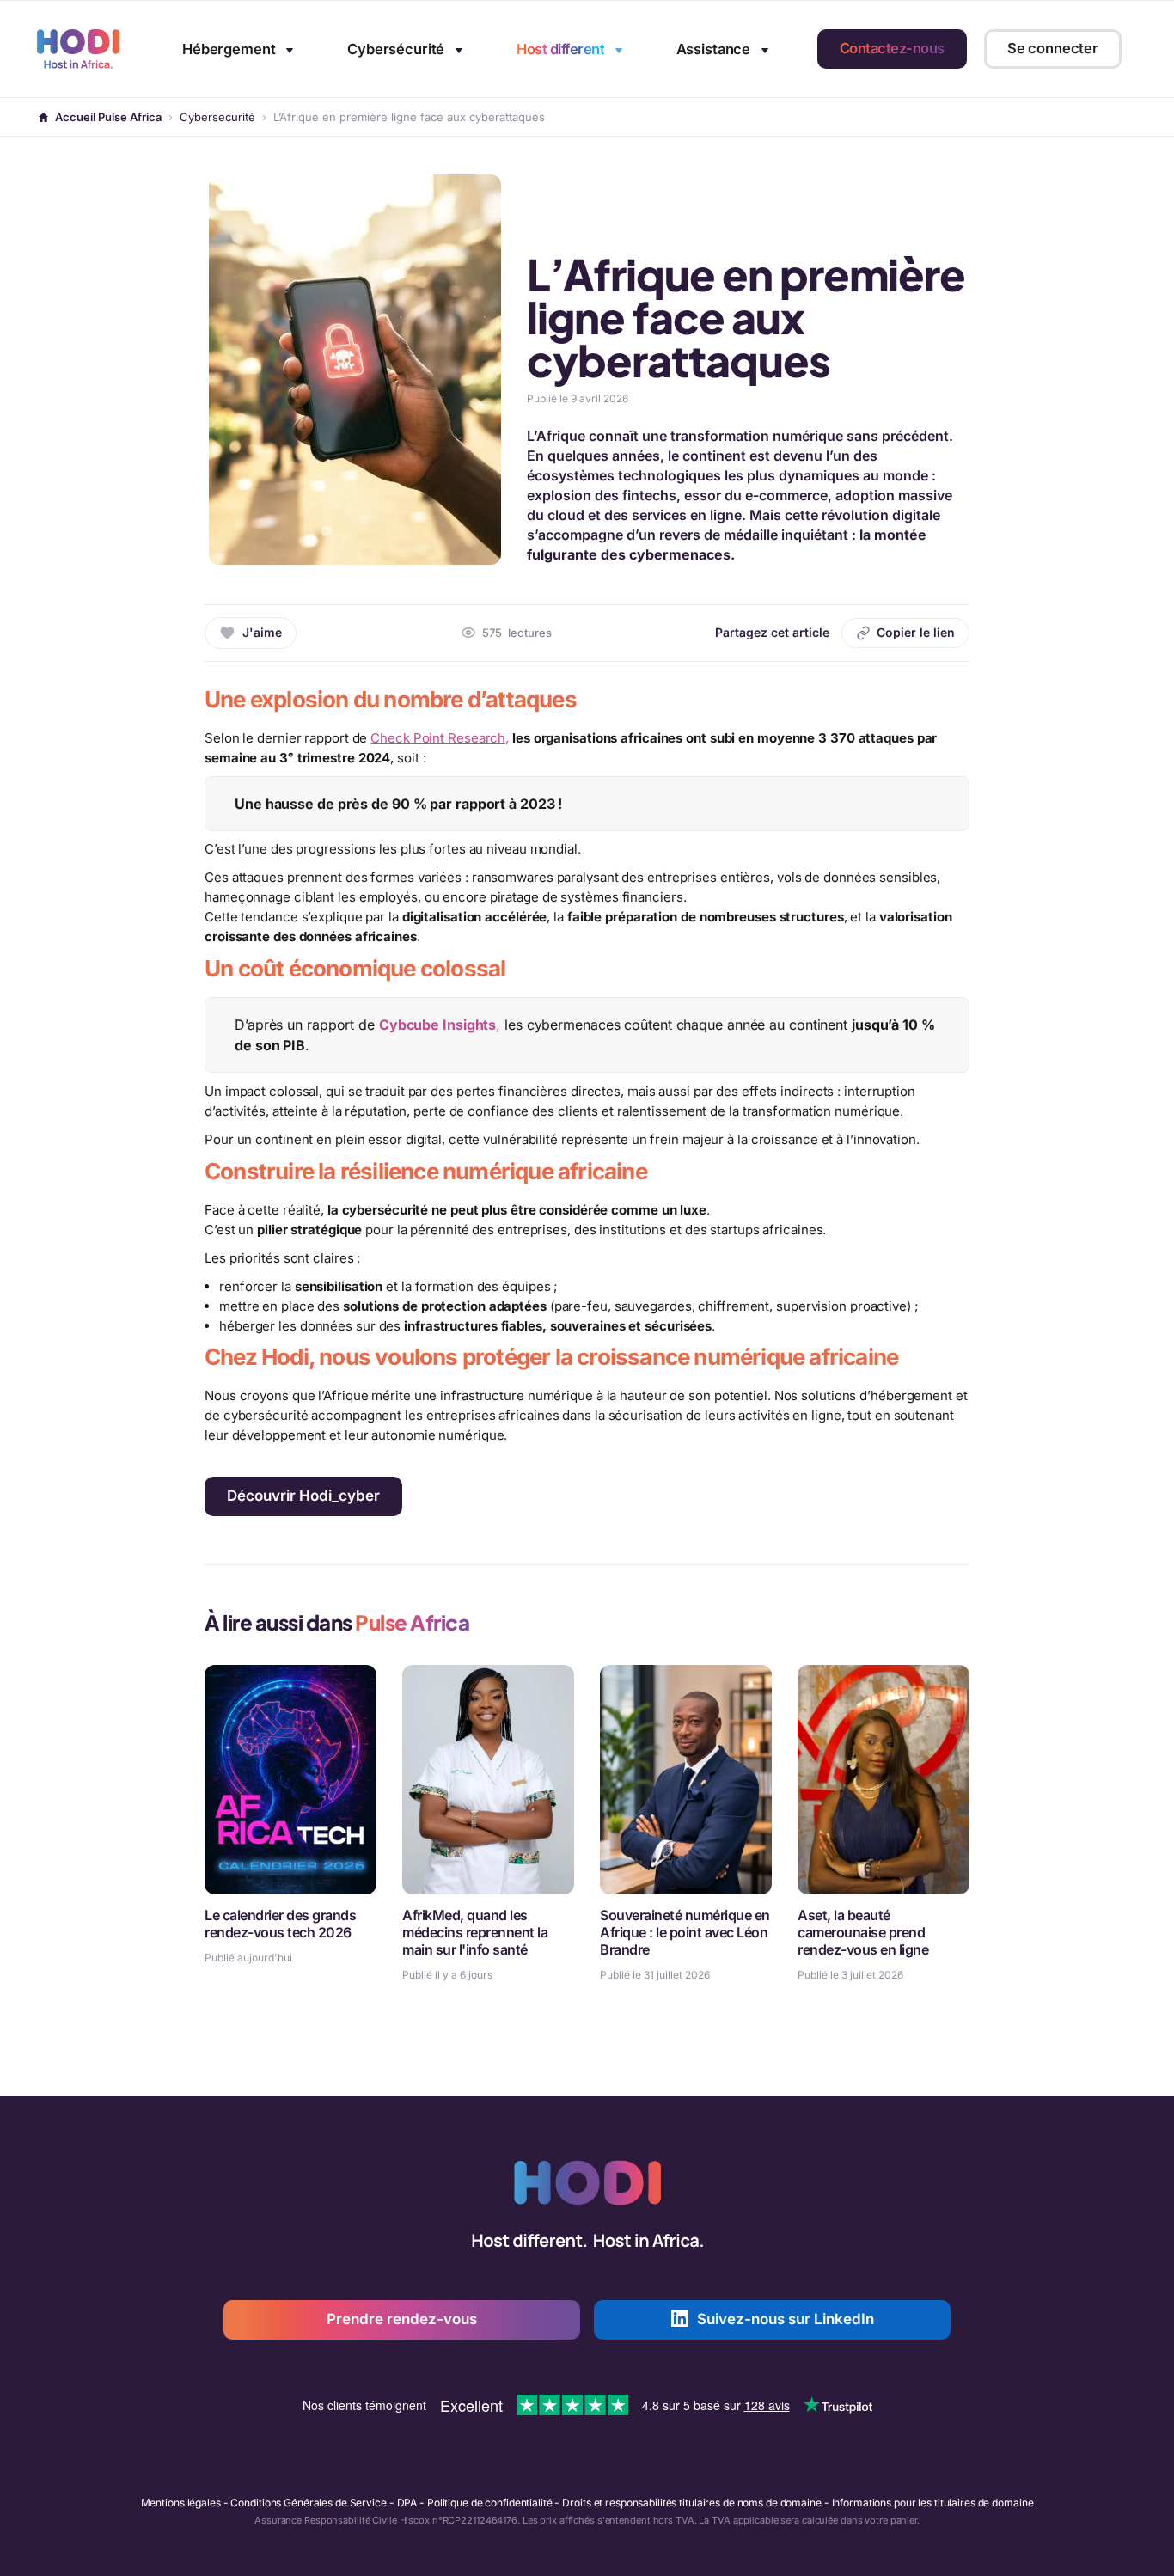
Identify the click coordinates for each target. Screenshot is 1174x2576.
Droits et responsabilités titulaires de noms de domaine (691, 2503)
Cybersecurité (217, 117)
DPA (407, 2503)
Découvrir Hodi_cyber (303, 1496)
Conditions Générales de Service (308, 2503)
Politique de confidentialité (490, 2503)
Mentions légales (181, 2503)
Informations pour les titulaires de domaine (933, 2503)
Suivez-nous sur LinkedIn (786, 2319)
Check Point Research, (440, 738)
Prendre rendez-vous (402, 2319)
